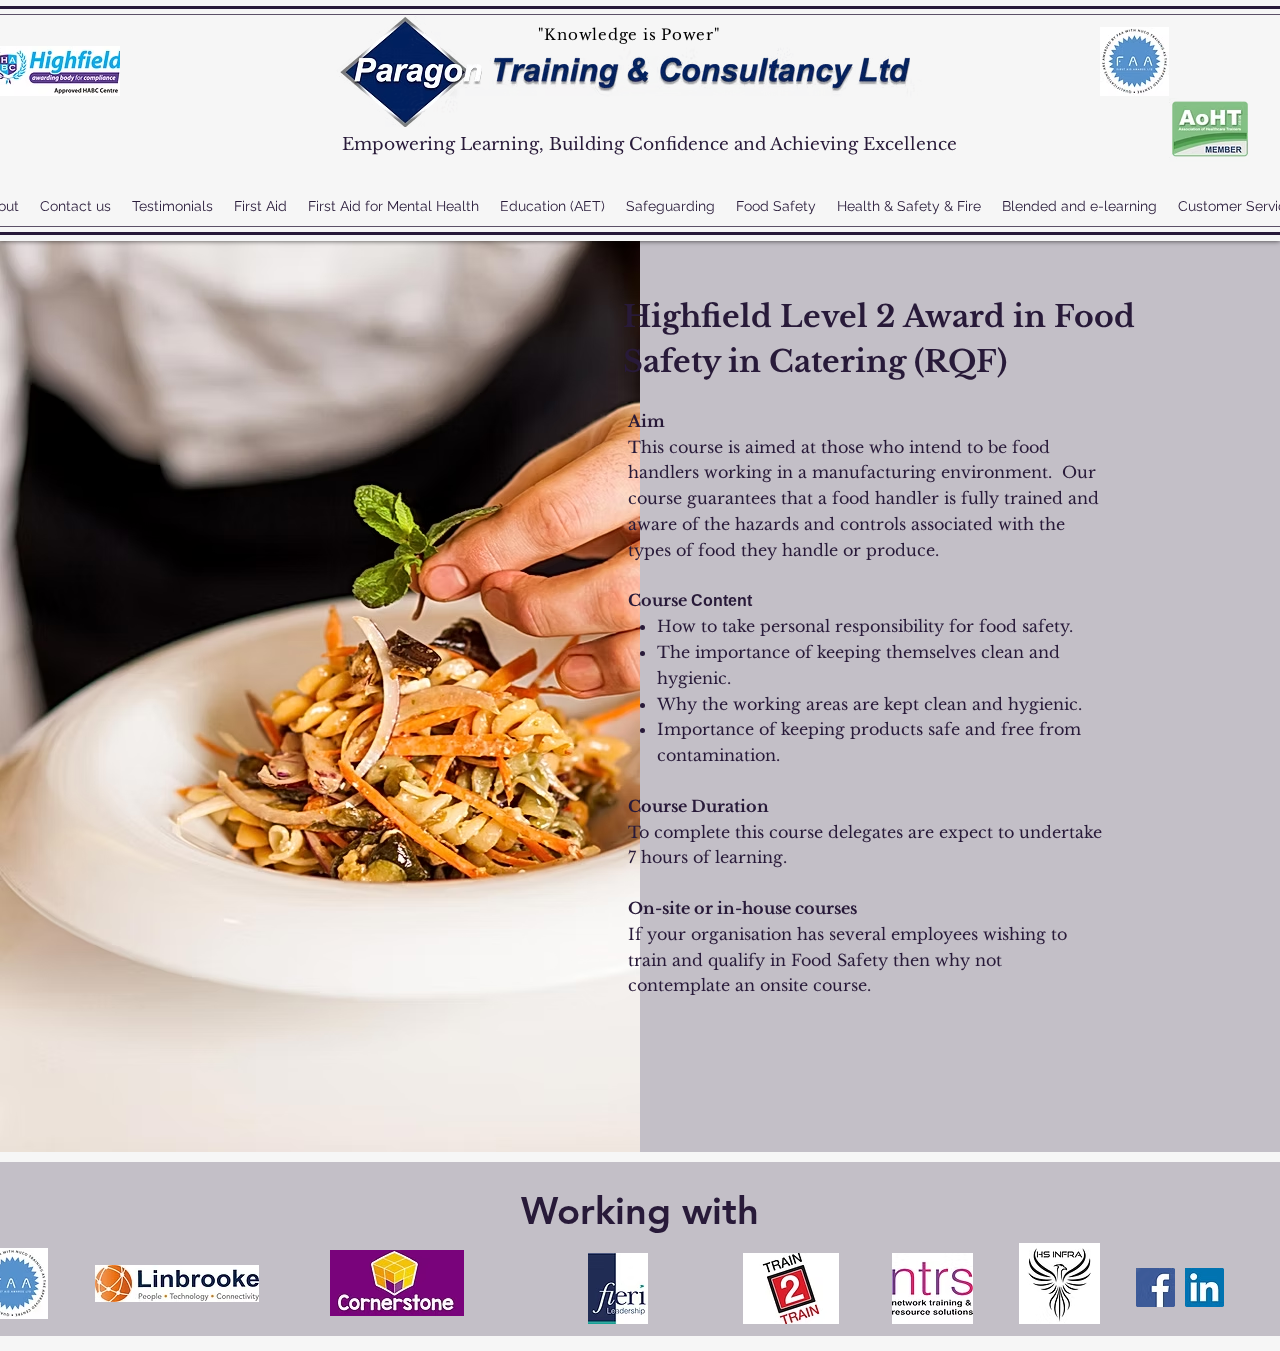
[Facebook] (1155, 1287)
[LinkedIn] (1204, 1287)
